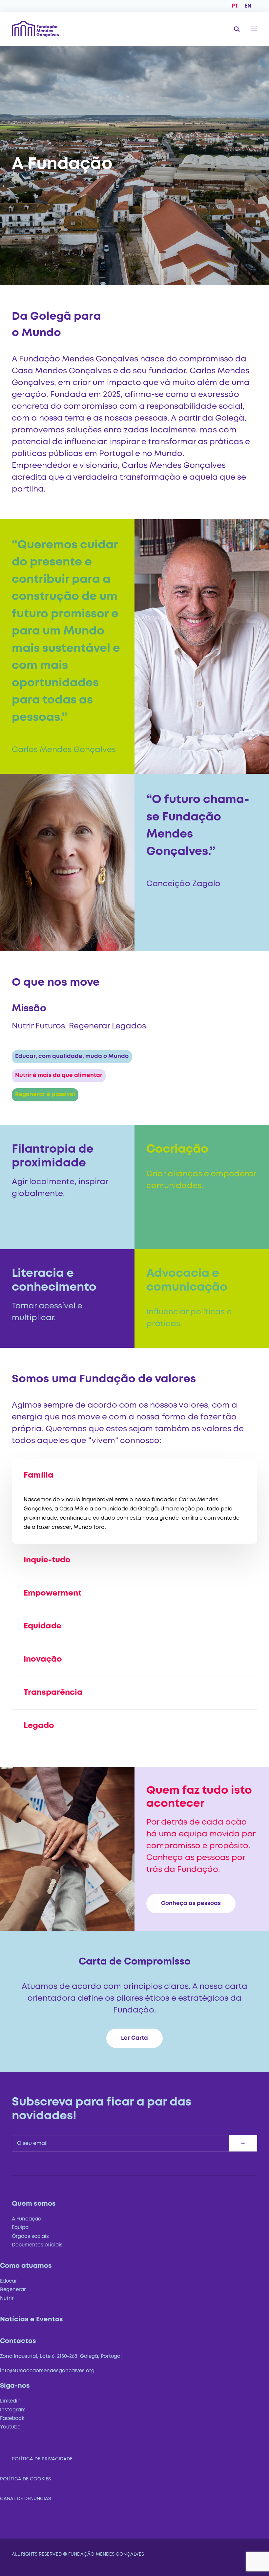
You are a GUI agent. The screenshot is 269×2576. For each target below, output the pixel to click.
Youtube (10, 2427)
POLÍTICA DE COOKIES (25, 2479)
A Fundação (27, 2219)
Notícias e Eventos (31, 2320)
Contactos (18, 2341)
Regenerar (13, 2290)
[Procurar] (234, 29)
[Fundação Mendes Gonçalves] (35, 29)
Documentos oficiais (37, 2245)
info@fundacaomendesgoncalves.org (47, 2371)
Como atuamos (26, 2266)
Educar (9, 2281)
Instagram (13, 2410)
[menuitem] (235, 6)
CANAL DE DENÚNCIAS (25, 2499)
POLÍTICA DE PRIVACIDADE (42, 2459)
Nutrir (7, 2299)
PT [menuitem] (235, 6)
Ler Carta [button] (134, 2038)
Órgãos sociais (30, 2237)
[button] (254, 29)
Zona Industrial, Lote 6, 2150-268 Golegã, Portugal (61, 2357)
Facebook (12, 2419)
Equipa (20, 2228)
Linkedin (10, 2401)
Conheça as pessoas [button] (191, 1904)
